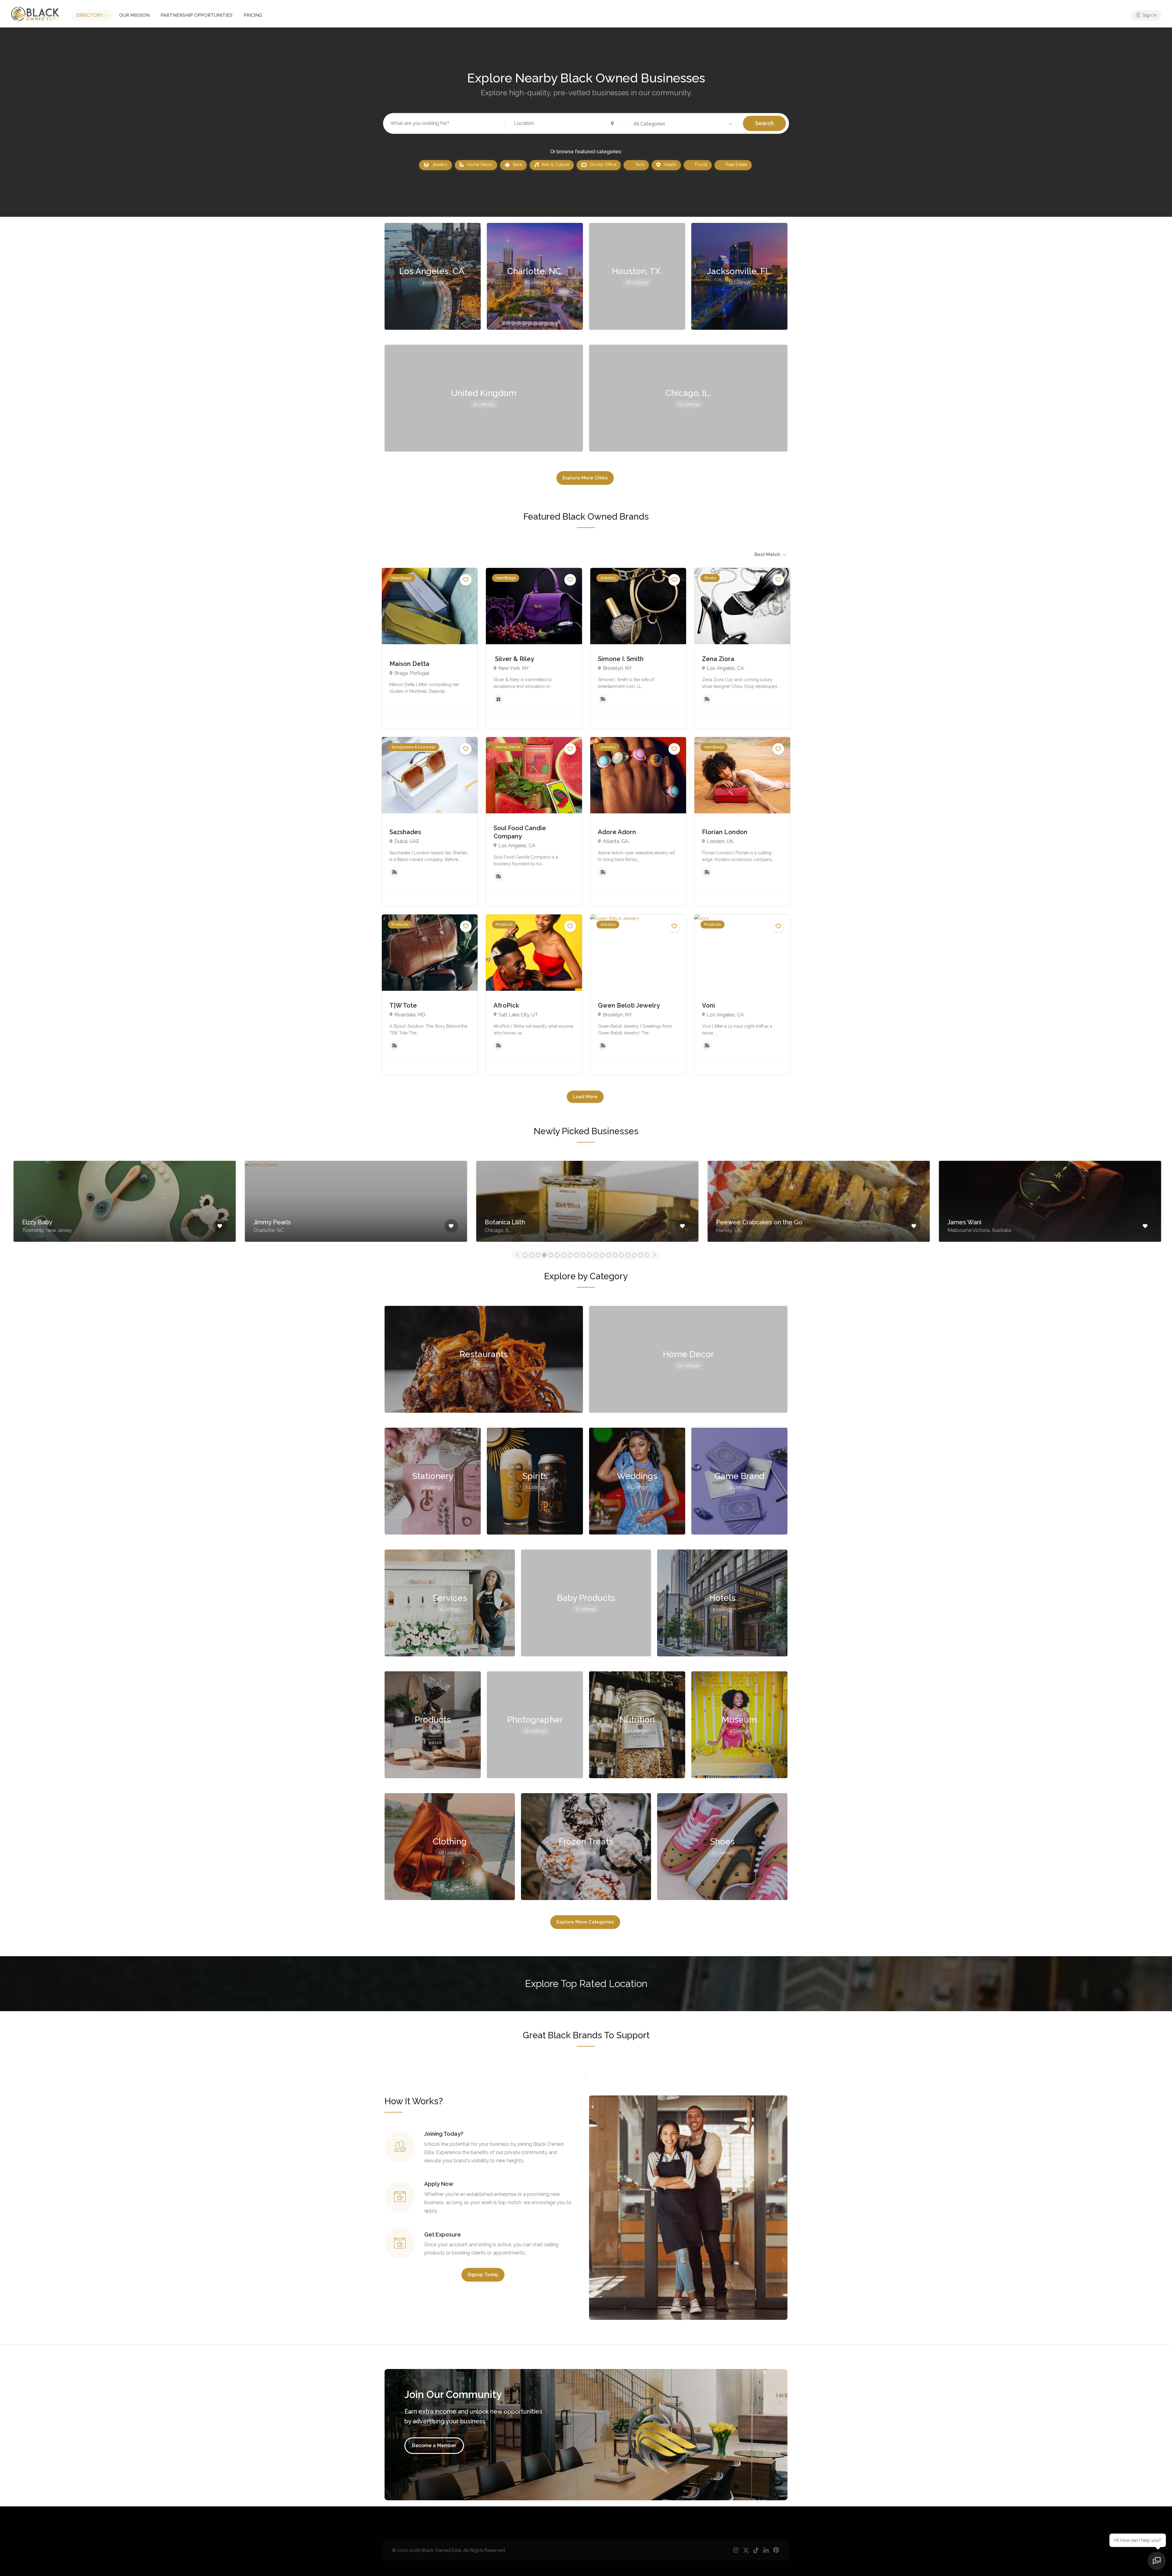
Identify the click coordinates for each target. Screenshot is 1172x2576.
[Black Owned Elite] (35, 14)
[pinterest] (776, 2551)
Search (764, 123)
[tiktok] (756, 2551)
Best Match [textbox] (767, 554)
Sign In (1149, 15)
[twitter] (746, 2551)
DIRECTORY (90, 15)
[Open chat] (1157, 2561)
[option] (123, 1200)
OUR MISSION (134, 15)
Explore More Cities (585, 478)
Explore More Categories (585, 1926)
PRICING (253, 15)
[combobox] (770, 554)
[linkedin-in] (766, 2551)
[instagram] (736, 2551)
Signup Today (483, 2279)
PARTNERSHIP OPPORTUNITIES (197, 15)
